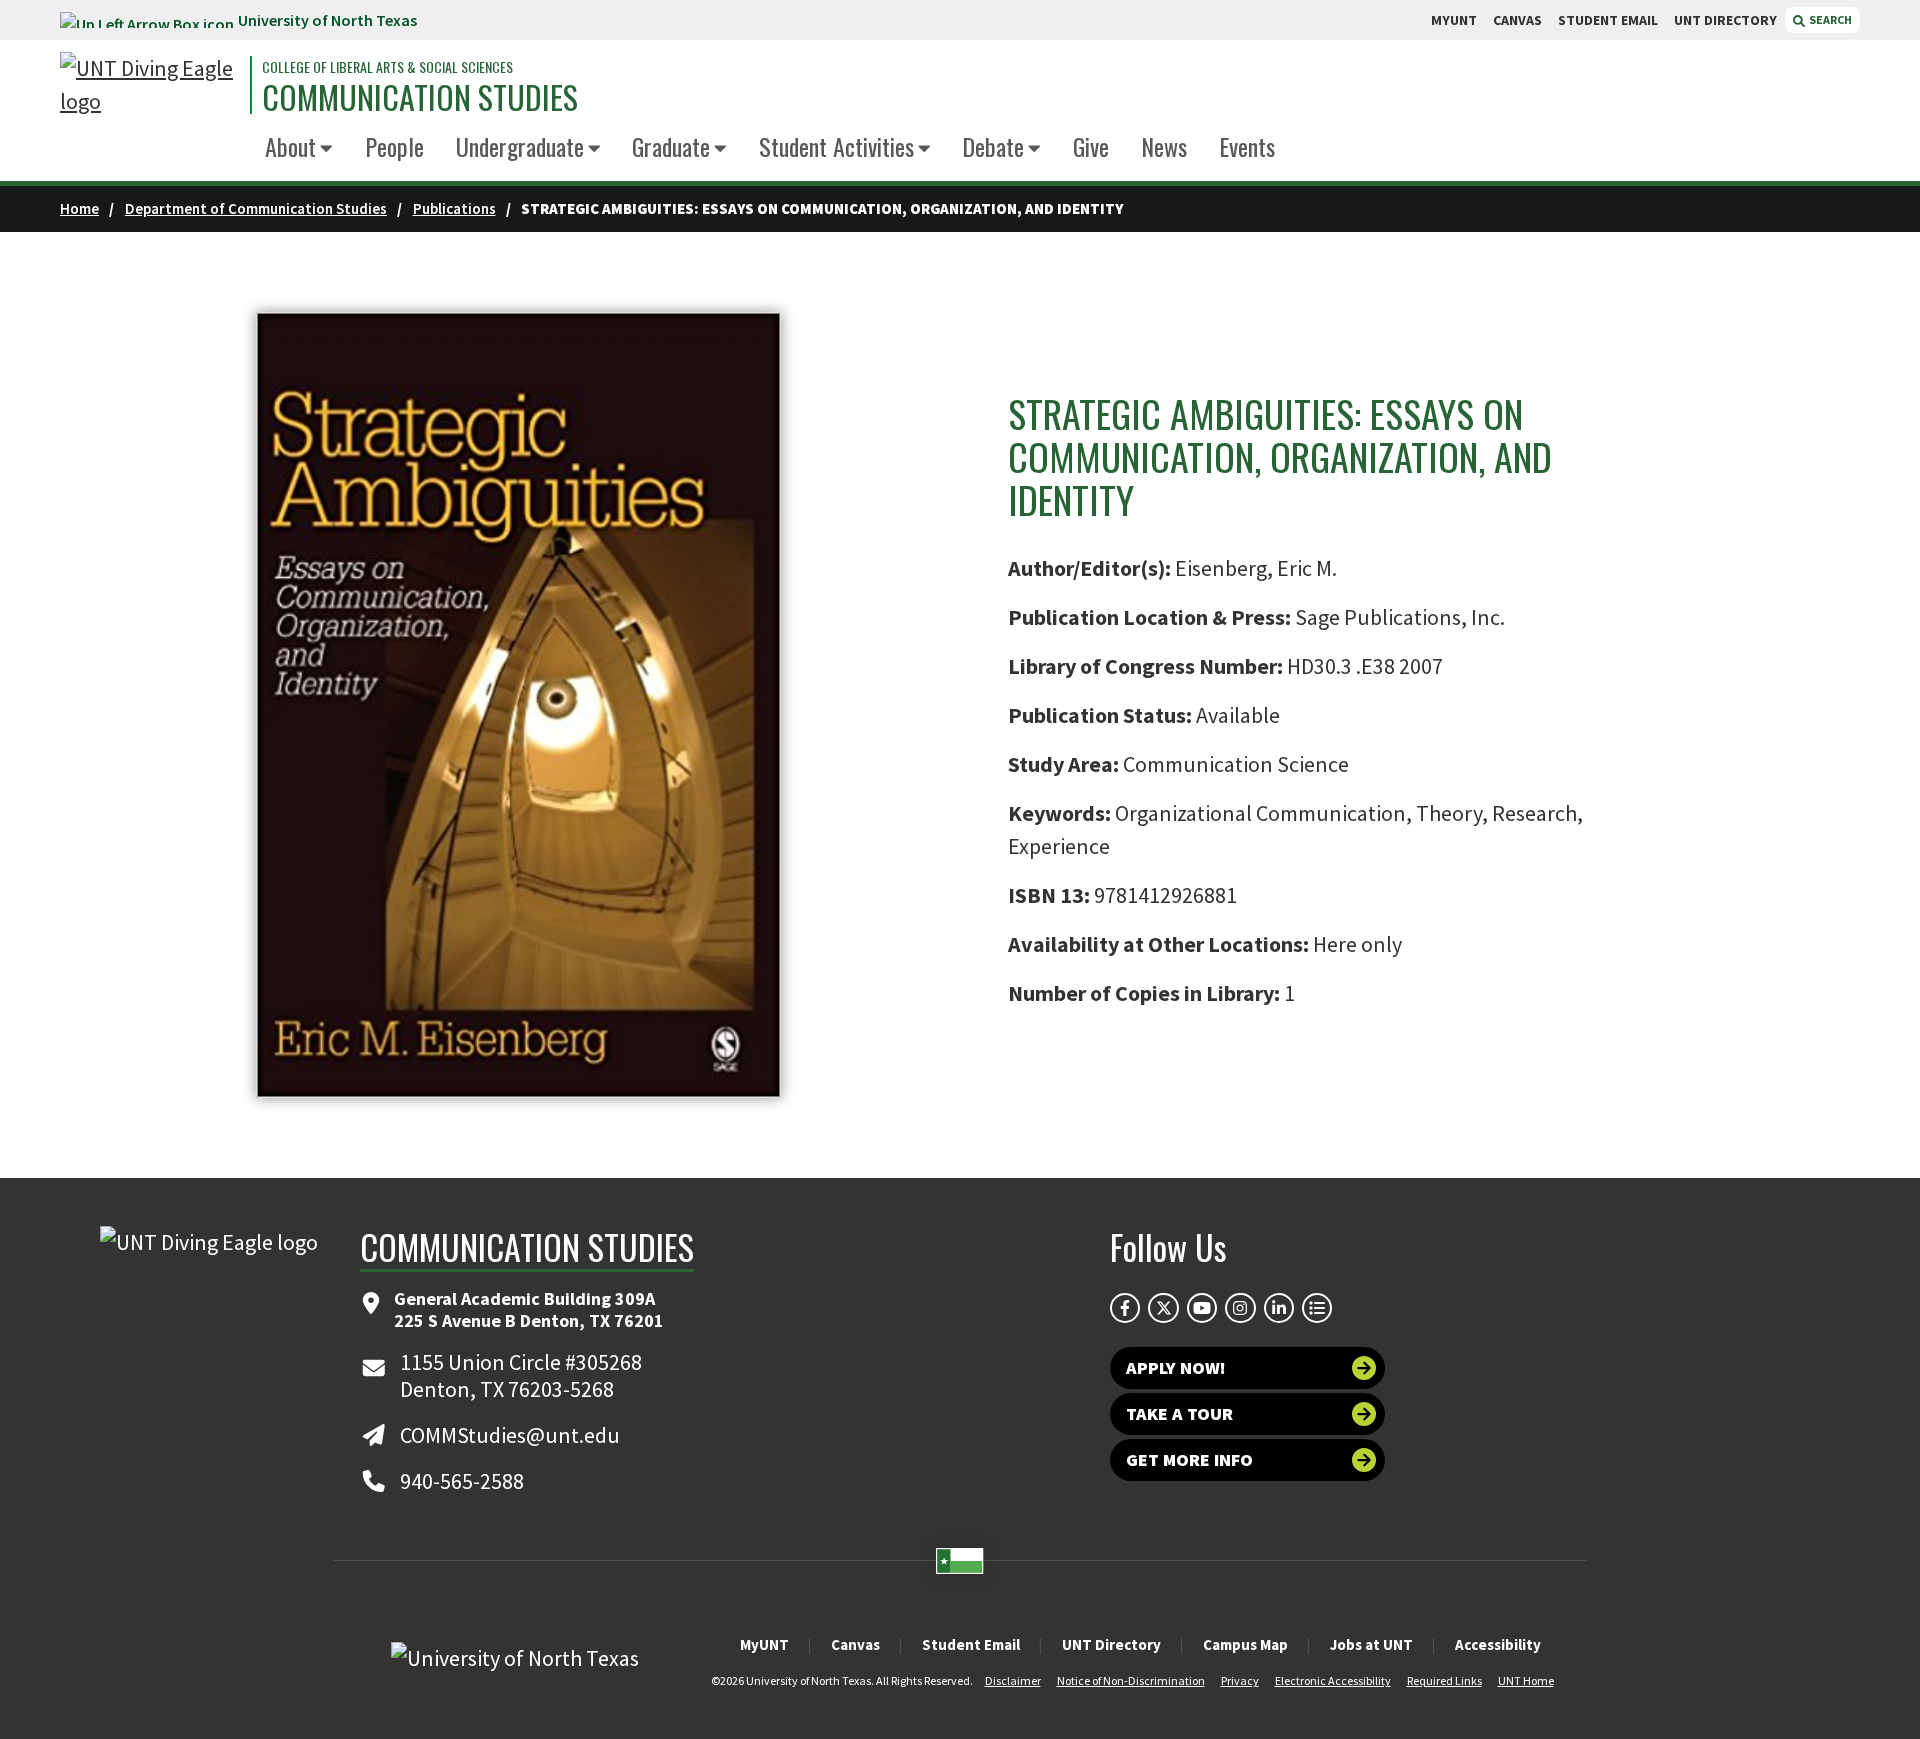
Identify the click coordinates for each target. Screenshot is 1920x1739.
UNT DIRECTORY (1725, 20)
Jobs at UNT (1371, 1644)
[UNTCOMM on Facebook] (1125, 1308)
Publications (454, 208)
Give (1091, 146)
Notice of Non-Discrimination (1131, 1680)
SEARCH (1829, 19)
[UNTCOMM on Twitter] (1163, 1308)
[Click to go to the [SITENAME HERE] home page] (150, 85)
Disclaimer (1013, 1680)
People (394, 146)
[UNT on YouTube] (1202, 1308)
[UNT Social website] (1317, 1308)
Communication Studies (420, 97)
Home (79, 208)
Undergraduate (520, 146)
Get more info (1189, 1459)
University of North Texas (327, 20)
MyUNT (764, 1644)
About (290, 146)
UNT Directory (1111, 1644)
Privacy (1240, 1680)
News (1164, 146)
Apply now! (1176, 1367)
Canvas (855, 1644)
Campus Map (1245, 1644)
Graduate (671, 146)
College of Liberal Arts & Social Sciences (387, 67)
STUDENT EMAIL (1608, 20)
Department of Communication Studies (256, 208)
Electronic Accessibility (1333, 1680)
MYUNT (1454, 20)
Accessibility (1498, 1644)
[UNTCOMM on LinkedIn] (1279, 1308)
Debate (993, 146)
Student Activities (836, 146)
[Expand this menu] (326, 149)
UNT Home (1526, 1680)
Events (1247, 146)
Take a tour (1179, 1413)
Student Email (971, 1644)
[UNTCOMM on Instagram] (1240, 1308)
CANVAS (1517, 20)
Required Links (1444, 1680)
